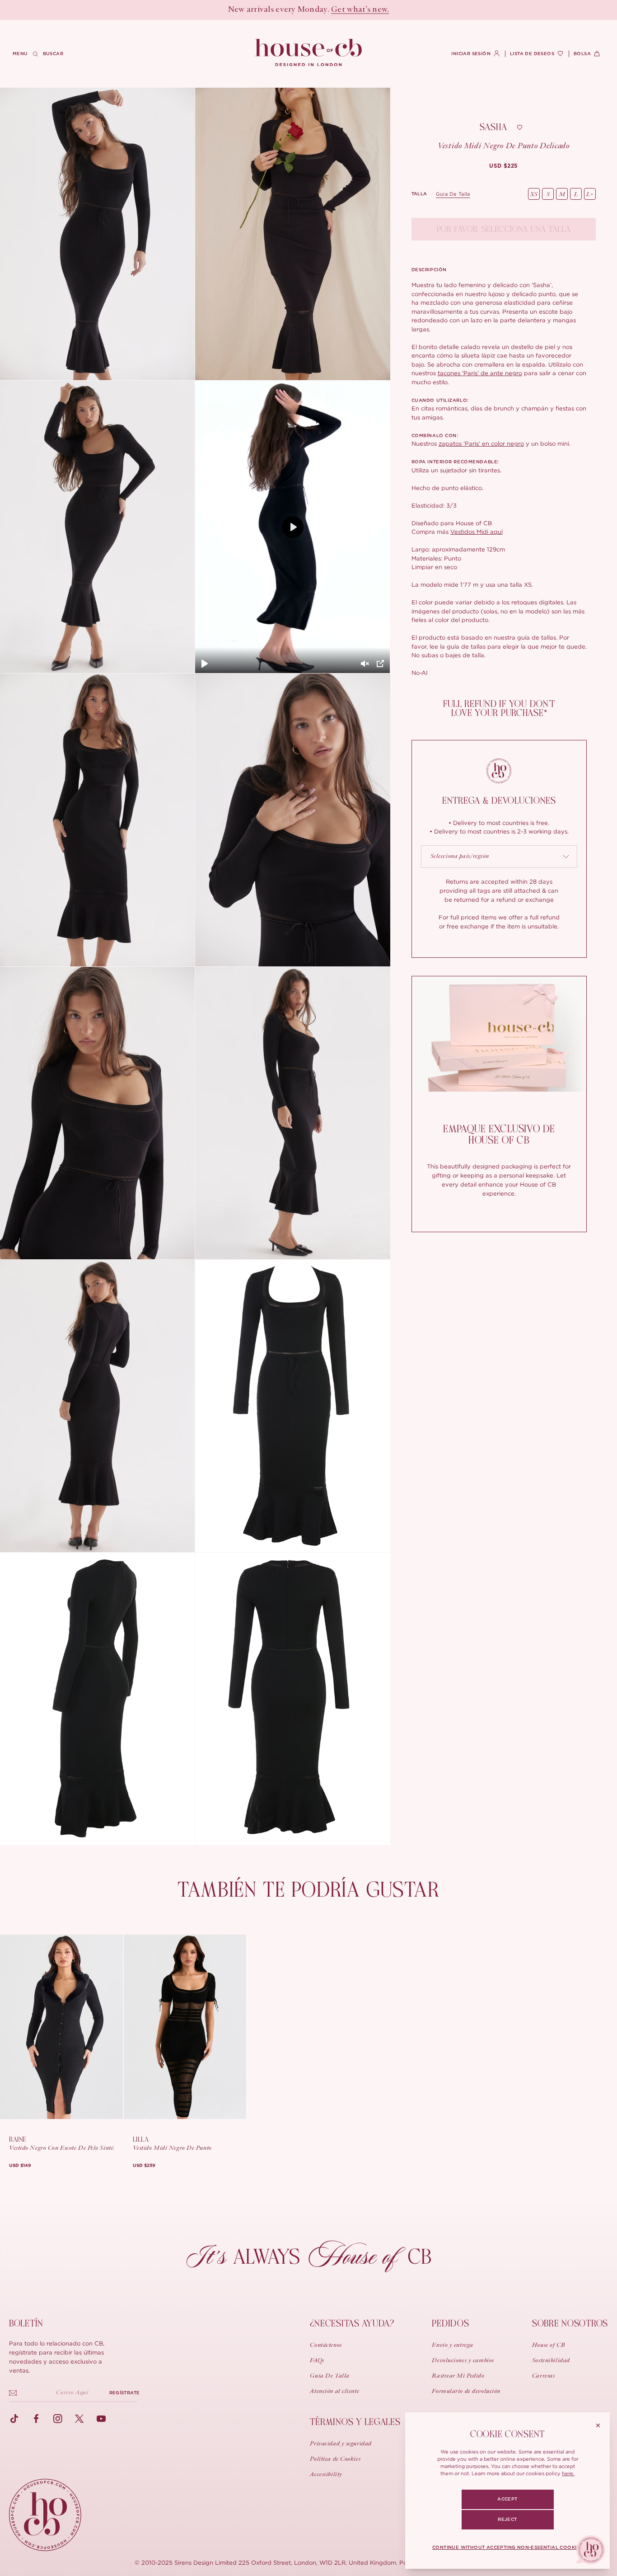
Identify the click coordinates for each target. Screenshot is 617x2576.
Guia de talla (453, 194)
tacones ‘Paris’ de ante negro (480, 373)
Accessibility (326, 2475)
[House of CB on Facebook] (36, 2419)
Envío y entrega (452, 2345)
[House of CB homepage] (45, 2515)
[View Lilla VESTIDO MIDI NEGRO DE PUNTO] (185, 2027)
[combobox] (499, 857)
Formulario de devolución (466, 2392)
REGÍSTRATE (124, 2393)
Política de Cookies (335, 2459)
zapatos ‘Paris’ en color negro (481, 443)
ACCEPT (507, 2499)
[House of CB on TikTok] (14, 2419)
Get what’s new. (360, 10)
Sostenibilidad (551, 2361)
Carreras (543, 2376)
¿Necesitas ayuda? (352, 2324)
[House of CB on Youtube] (101, 2419)
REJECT (507, 2519)
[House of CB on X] (79, 2419)
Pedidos (450, 2324)
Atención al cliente (334, 2392)
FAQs (317, 2361)
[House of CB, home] (309, 53)
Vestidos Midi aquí (477, 532)
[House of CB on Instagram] (58, 2419)
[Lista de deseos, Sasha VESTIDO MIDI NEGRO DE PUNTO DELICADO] (519, 127)
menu (20, 54)
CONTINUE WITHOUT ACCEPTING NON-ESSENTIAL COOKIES (507, 2548)
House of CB (549, 2345)
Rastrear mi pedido (458, 2376)
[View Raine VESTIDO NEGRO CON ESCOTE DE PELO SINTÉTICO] (61, 2027)
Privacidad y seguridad (341, 2444)
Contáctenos (326, 2345)
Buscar (53, 54)
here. (568, 2473)
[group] (504, 166)
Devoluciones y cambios (463, 2361)
